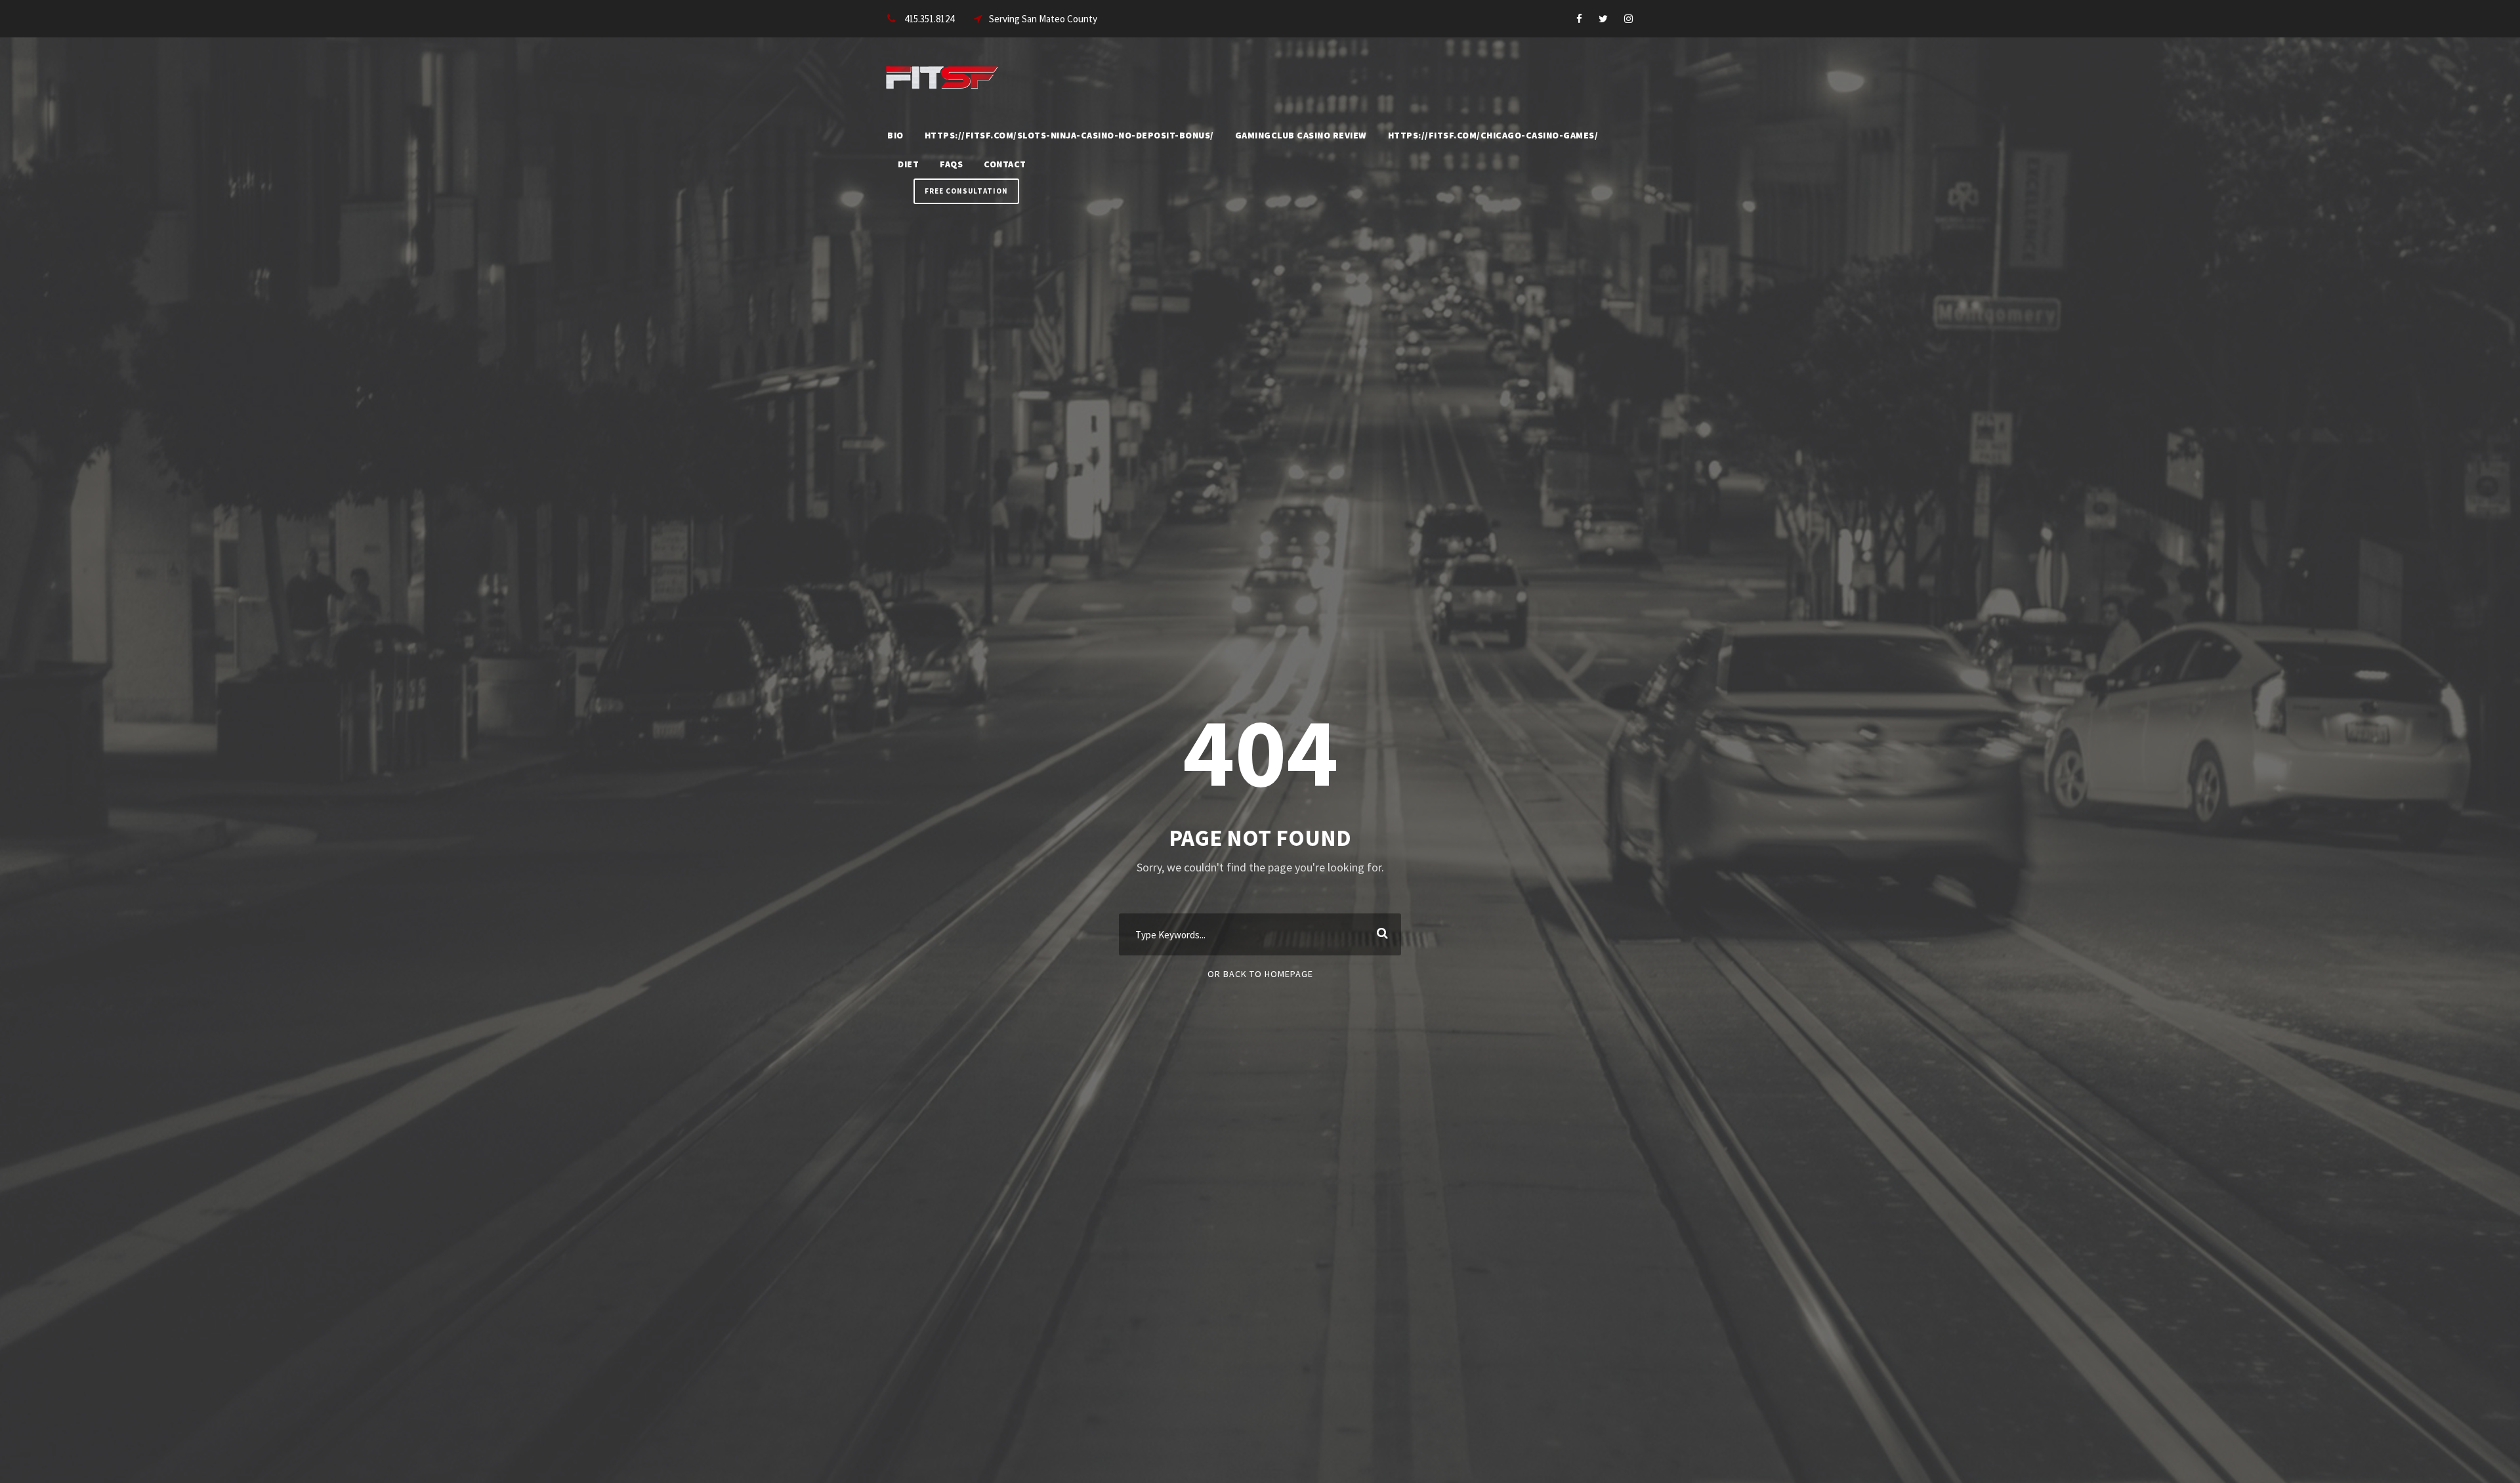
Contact (1005, 164)
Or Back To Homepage (1260, 974)
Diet (908, 164)
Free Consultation (966, 191)
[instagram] (1628, 19)
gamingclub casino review (1301, 135)
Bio (895, 135)
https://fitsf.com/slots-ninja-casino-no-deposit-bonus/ (1069, 135)
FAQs (951, 164)
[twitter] (1603, 19)
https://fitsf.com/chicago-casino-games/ (1493, 135)
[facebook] (1579, 19)
